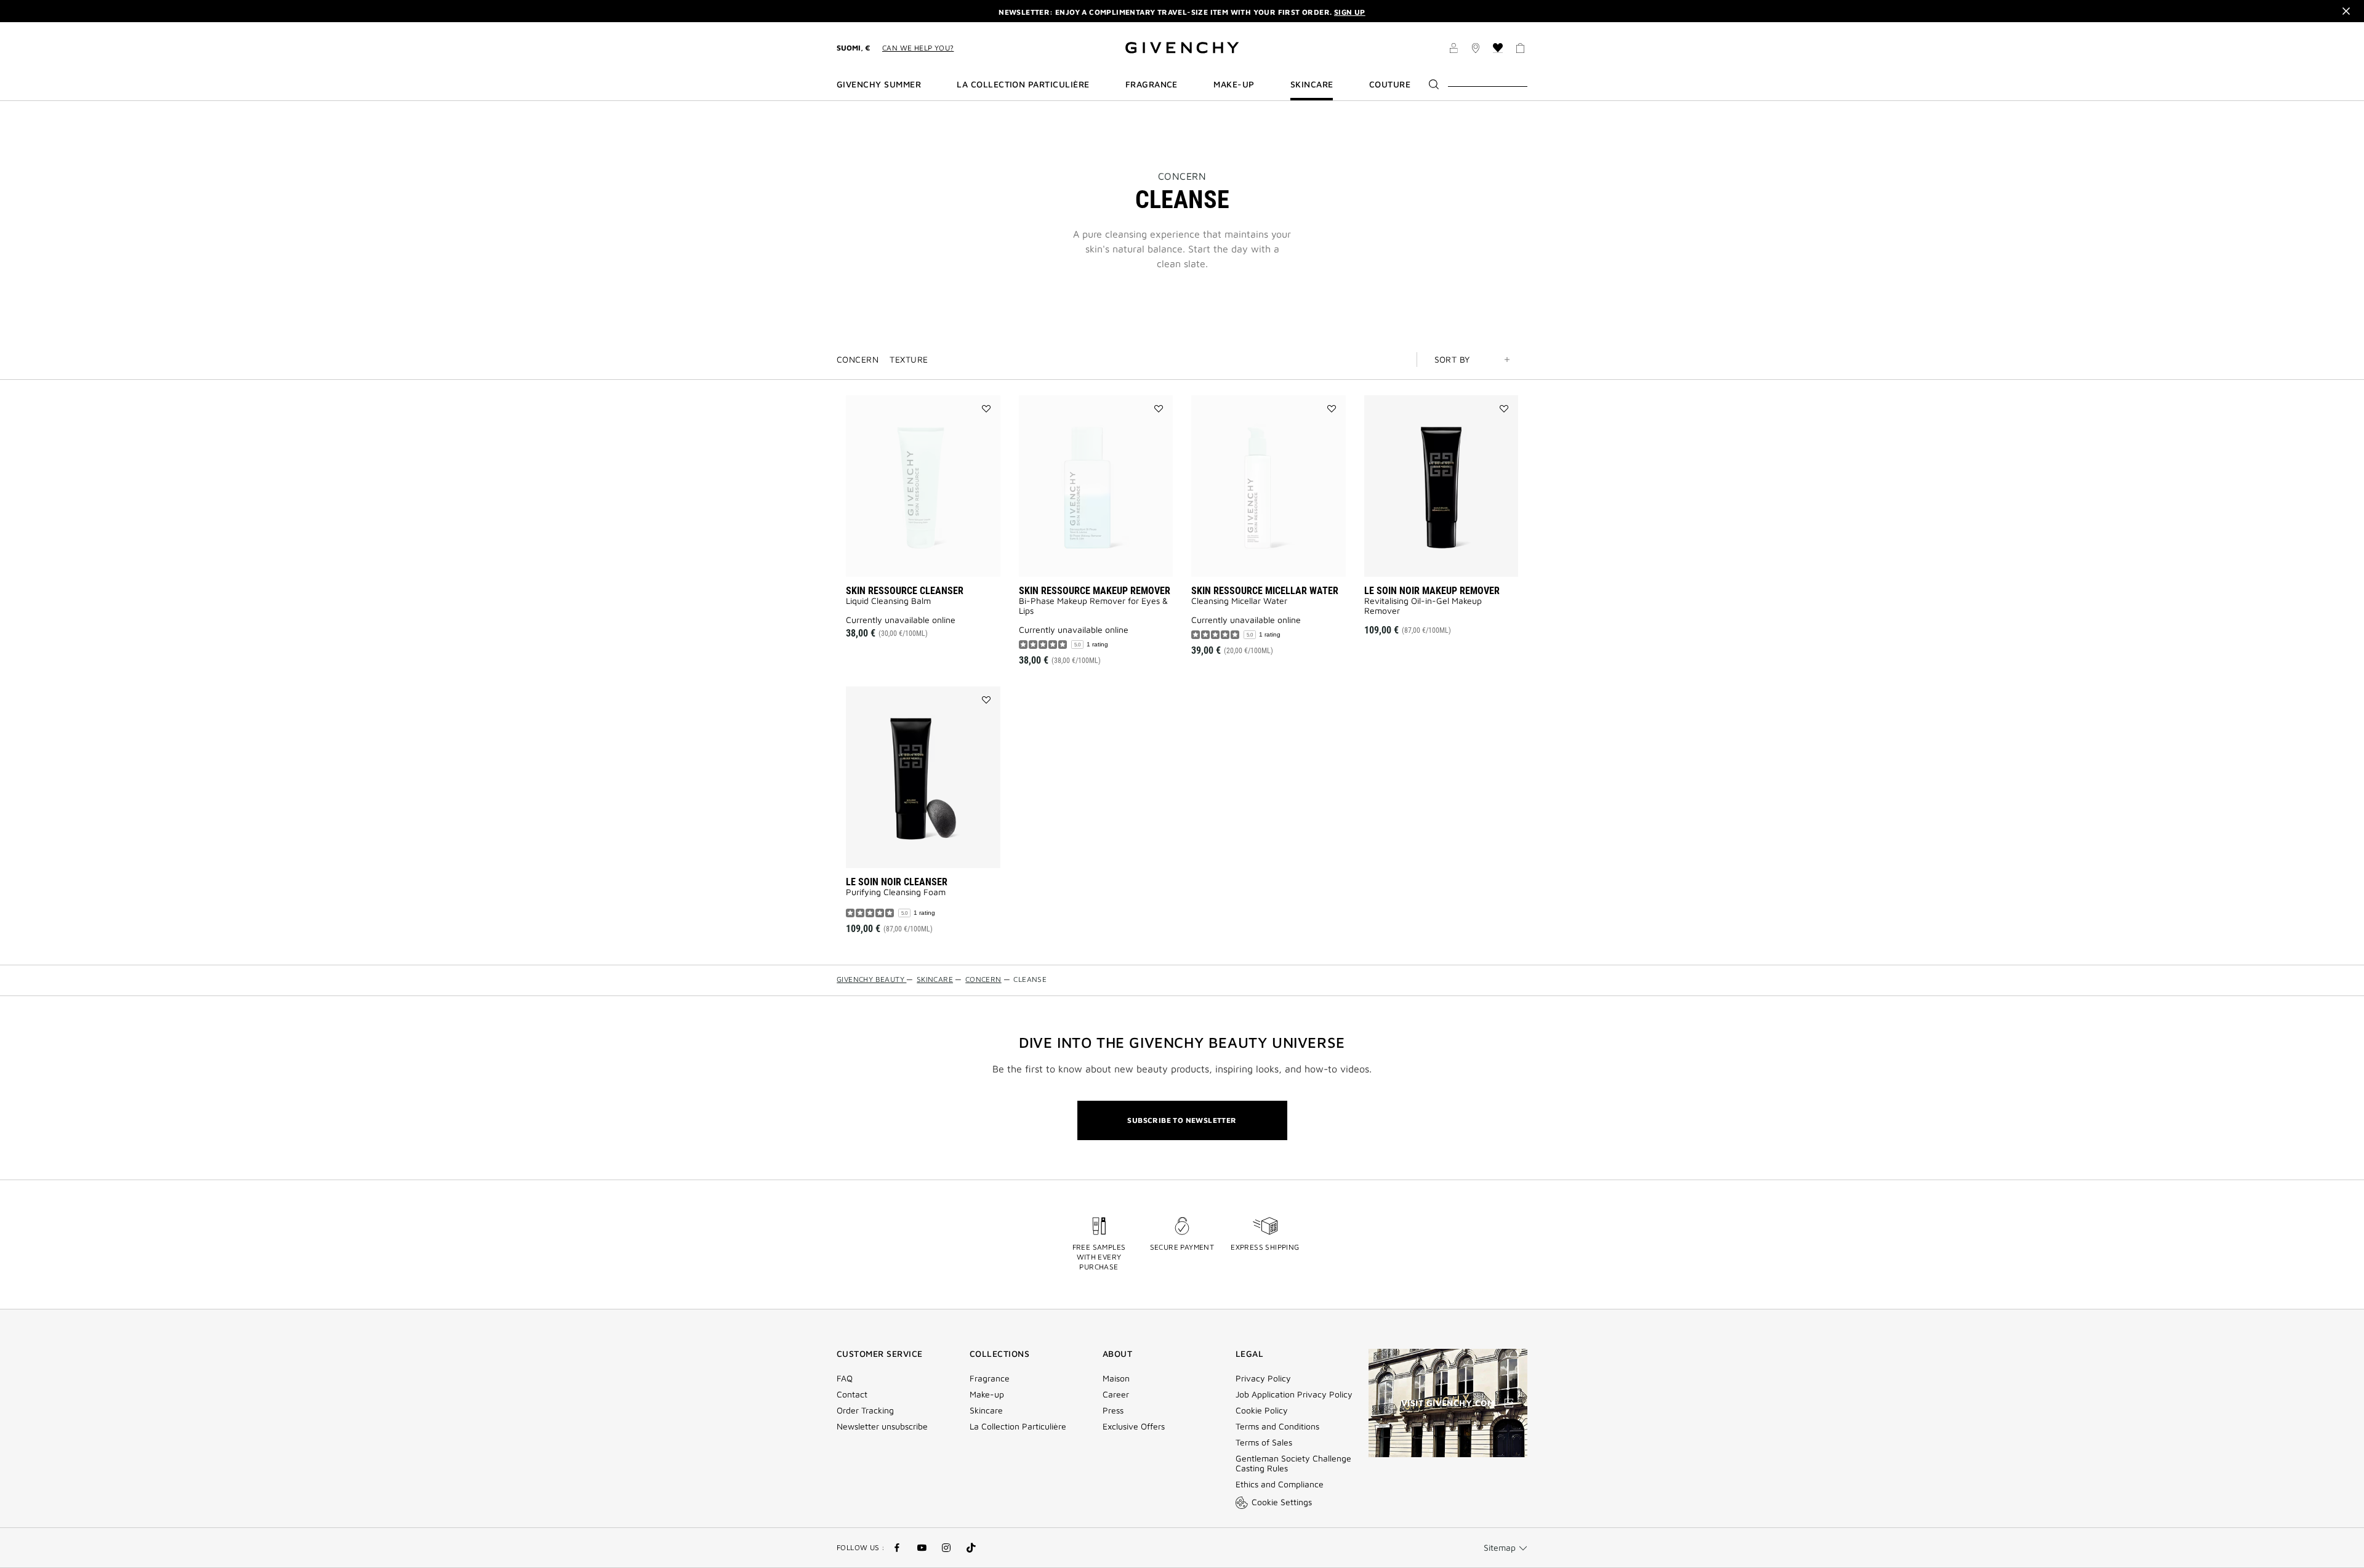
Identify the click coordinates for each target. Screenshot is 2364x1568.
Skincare (986, 1410)
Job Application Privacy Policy (1294, 1394)
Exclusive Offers (1134, 1426)
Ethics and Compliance (1280, 1484)
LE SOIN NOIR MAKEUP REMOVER (1432, 591)
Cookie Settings (1282, 1502)
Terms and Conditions (1277, 1426)
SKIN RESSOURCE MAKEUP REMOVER (1095, 591)
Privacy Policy (1263, 1378)
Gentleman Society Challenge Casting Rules (1293, 1463)
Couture (1390, 84)
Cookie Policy (1262, 1410)
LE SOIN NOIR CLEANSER (897, 882)
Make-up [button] (1234, 84)
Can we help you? (918, 48)
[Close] (2346, 11)
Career (1116, 1394)
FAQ (845, 1378)
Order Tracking (865, 1410)
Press (1113, 1410)
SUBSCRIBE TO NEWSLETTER (1182, 1120)
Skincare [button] (1312, 84)
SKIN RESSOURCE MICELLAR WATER (1265, 591)
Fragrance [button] (1152, 84)
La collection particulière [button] (1023, 84)
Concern (1182, 176)
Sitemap (1500, 1547)
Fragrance (990, 1378)
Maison (1116, 1378)
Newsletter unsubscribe (882, 1426)
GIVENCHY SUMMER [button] (879, 84)
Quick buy (1458, 559)
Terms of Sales (1264, 1442)
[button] (1453, 50)
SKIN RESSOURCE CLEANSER (905, 591)
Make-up (987, 1394)
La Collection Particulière (1018, 1426)
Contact (852, 1394)
